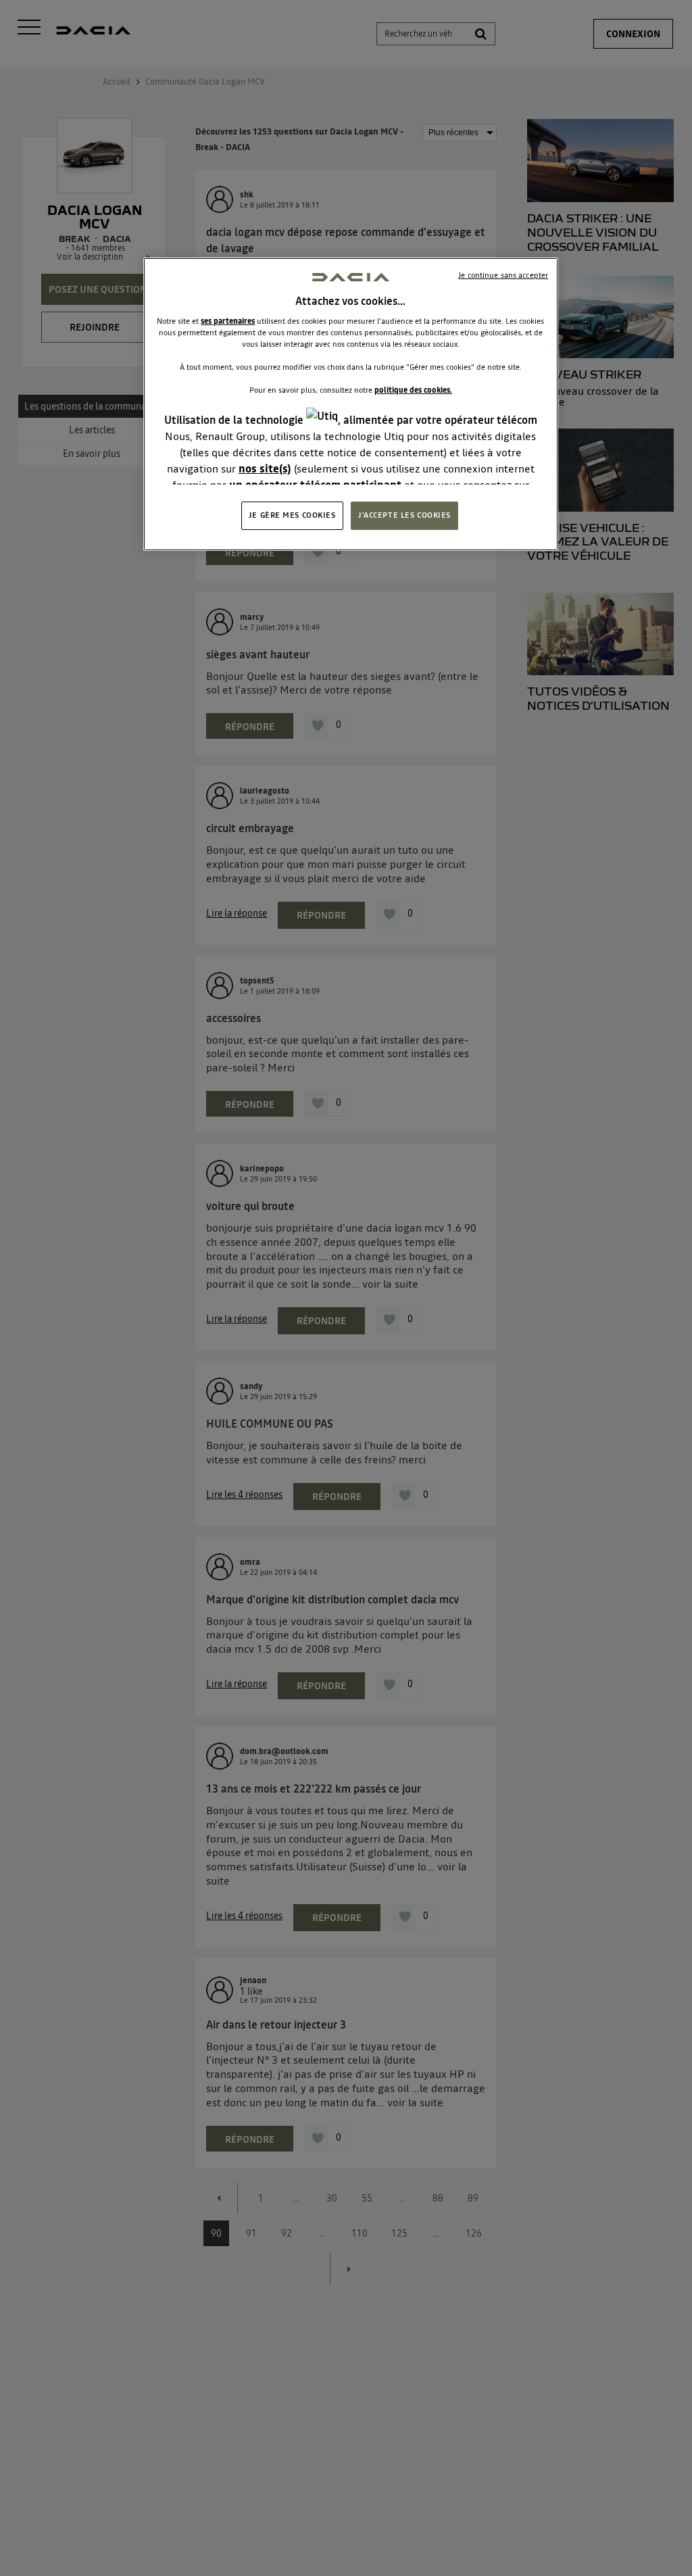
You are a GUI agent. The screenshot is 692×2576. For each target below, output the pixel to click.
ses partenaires (228, 321)
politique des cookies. (413, 390)
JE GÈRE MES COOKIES (292, 515)
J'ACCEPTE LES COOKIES (404, 515)
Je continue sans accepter (503, 275)
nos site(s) (265, 468)
